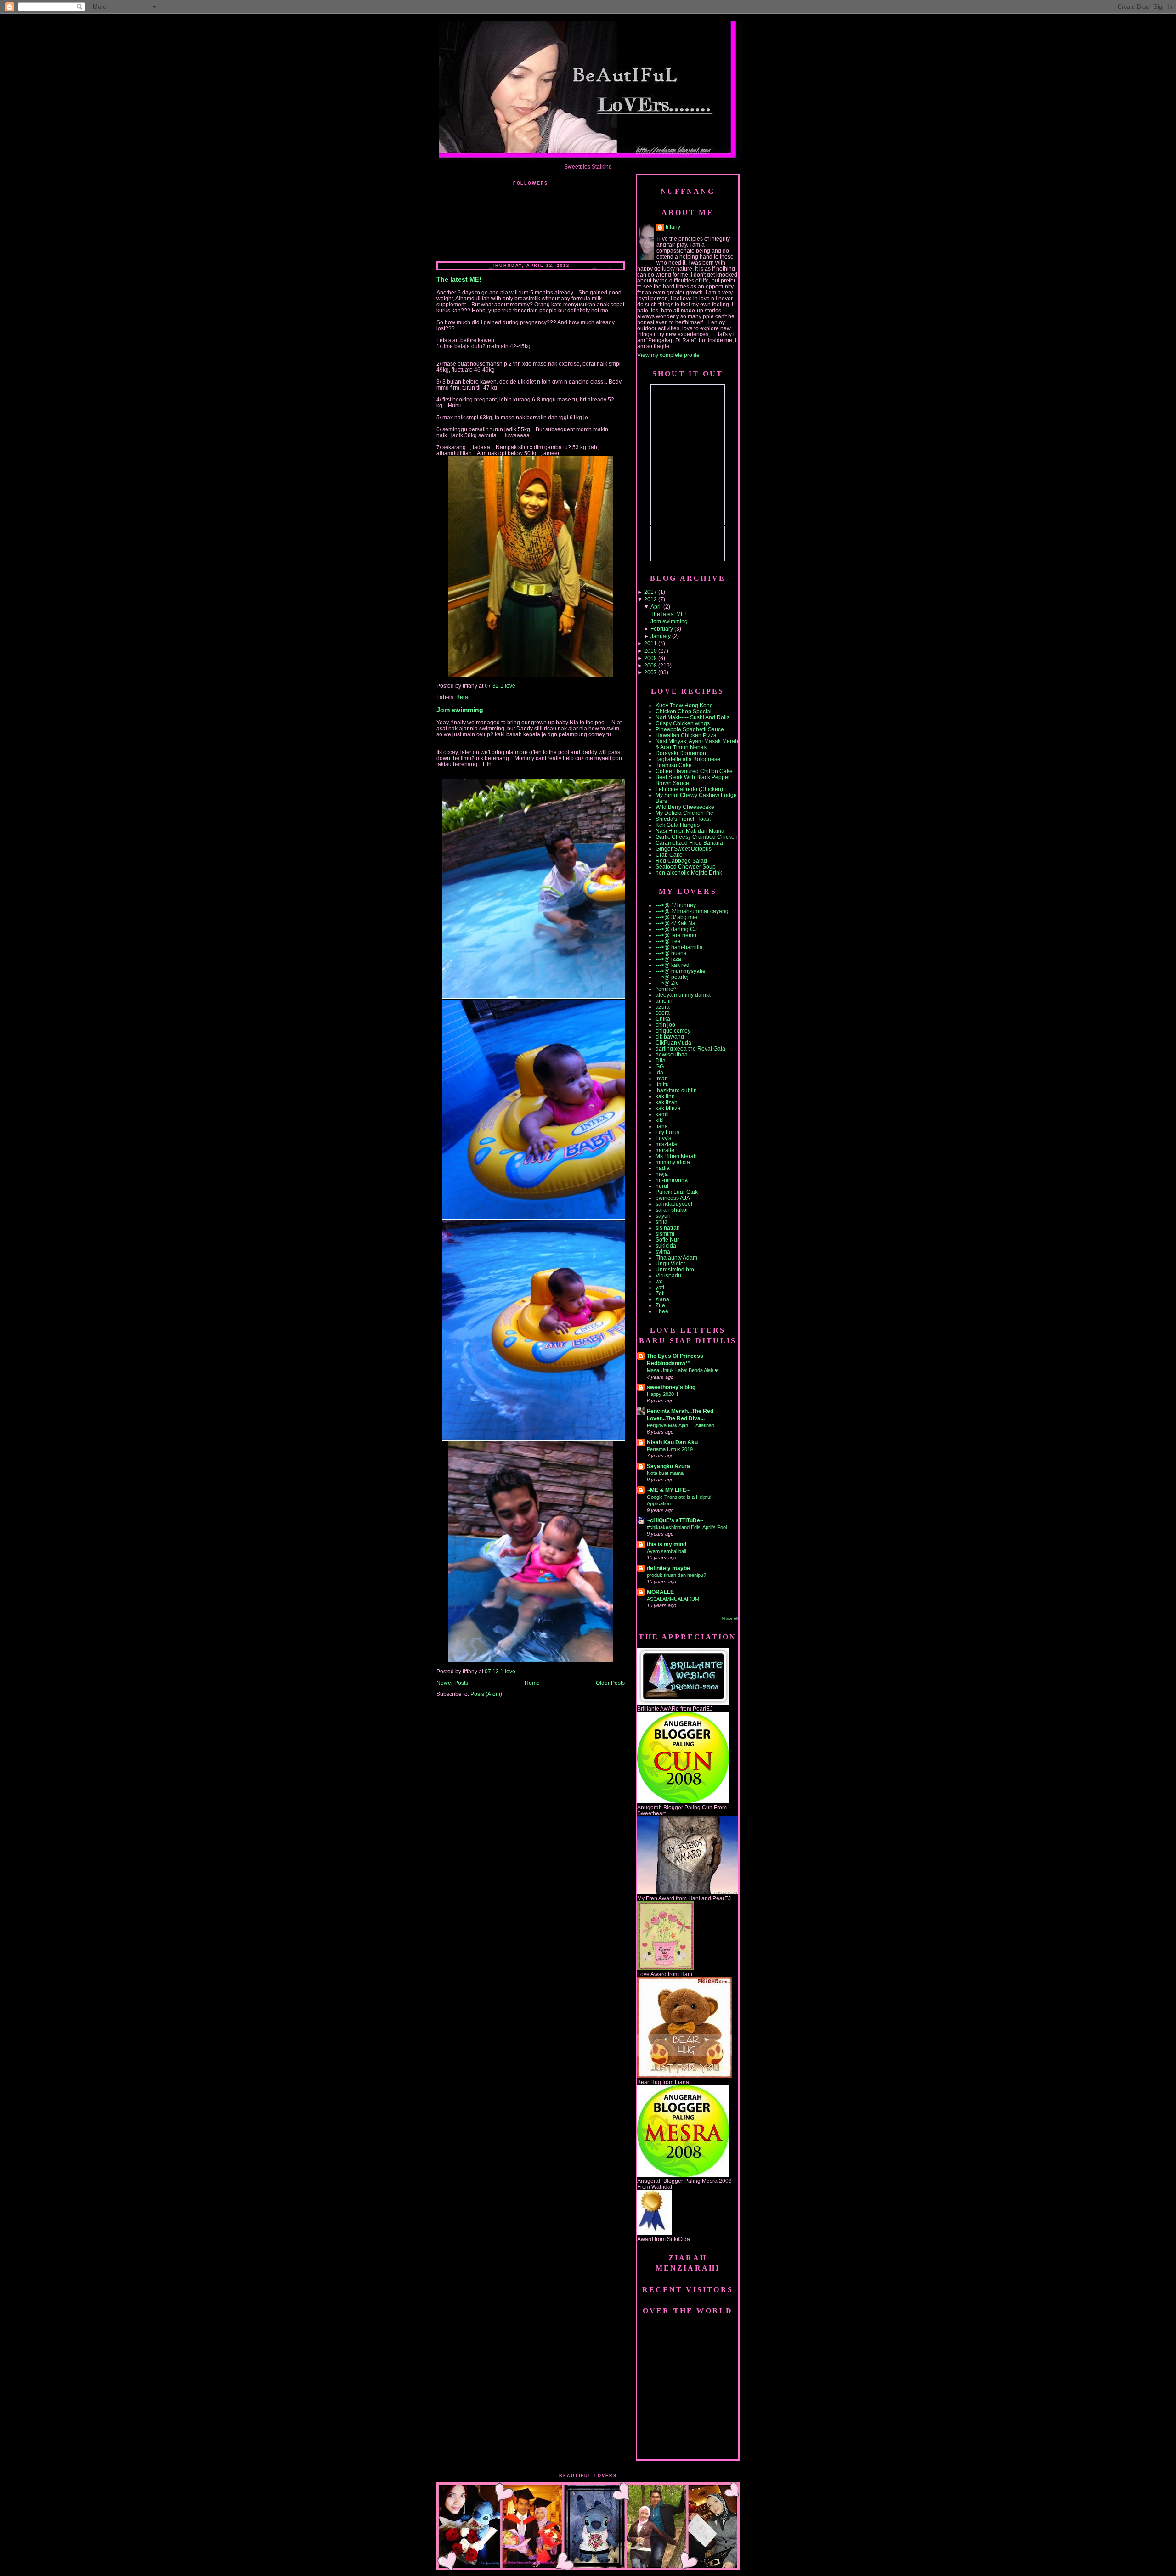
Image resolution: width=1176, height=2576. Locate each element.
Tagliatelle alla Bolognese (688, 759)
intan (662, 1078)
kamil (662, 1114)
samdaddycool (674, 1204)
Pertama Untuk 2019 (670, 1449)
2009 (650, 658)
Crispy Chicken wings (683, 723)
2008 (650, 665)
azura (663, 1007)
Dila (661, 1060)
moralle (665, 1150)
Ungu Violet (670, 1263)
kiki (660, 1120)
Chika (663, 1019)
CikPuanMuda (673, 1042)
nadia (663, 1168)
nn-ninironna (672, 1180)
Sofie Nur (667, 1240)
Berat (463, 697)
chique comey (673, 1031)
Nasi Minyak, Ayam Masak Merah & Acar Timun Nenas (697, 744)
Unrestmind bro (675, 1269)
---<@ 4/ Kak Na (676, 923)
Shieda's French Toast (683, 819)
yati (660, 1287)
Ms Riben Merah (676, 1156)
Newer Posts (452, 1683)
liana (662, 1126)
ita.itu (662, 1084)
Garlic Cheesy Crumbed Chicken (697, 837)
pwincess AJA (673, 1198)
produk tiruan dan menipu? (676, 1575)
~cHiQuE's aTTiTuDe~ (675, 1520)
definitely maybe (668, 1568)
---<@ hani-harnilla (679, 947)
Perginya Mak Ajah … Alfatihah (681, 1425)
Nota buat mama (665, 1473)
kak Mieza (668, 1108)
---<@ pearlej (672, 977)
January (661, 636)
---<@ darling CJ (676, 929)
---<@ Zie (667, 983)
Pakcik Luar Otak (677, 1192)
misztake (667, 1144)
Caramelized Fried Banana (689, 843)
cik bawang (670, 1037)
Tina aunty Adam (676, 1257)
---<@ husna (671, 953)
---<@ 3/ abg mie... (678, 917)
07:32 (492, 686)
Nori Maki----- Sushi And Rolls (693, 717)
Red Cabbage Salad (681, 861)
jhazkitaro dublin (676, 1090)
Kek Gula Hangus (678, 825)
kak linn (665, 1096)
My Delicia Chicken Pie (684, 813)
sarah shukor (672, 1210)
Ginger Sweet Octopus (684, 849)
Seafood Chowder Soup (686, 867)
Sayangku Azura (668, 1466)
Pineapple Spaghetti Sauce (690, 729)
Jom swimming (460, 710)
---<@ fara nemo (676, 935)
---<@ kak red (673, 965)
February (662, 629)
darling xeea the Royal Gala (690, 1048)
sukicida (666, 1246)
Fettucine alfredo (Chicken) (689, 789)
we (659, 1281)
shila (661, 1222)
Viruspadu (668, 1275)
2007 (650, 672)
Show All (730, 1619)
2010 (650, 651)
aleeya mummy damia (683, 995)
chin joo (665, 1025)
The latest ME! (459, 280)
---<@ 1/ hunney (676, 905)
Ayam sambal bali (666, 1551)
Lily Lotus (667, 1132)
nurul (662, 1186)
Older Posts (610, 1683)
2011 (650, 643)
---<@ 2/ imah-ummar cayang (692, 911)
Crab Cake (669, 855)
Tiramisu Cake (674, 765)
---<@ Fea (668, 941)
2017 (650, 592)
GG (660, 1066)
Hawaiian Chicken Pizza (686, 735)
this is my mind (667, 1544)
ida (659, 1072)
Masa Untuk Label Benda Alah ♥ (682, 1370)
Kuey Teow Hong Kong (684, 705)
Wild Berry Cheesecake (685, 807)
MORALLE (660, 1592)
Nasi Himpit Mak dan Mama (690, 831)
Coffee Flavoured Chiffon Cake (694, 771)
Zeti (660, 1293)
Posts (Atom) (486, 1694)
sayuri (663, 1216)
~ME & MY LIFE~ (668, 1490)
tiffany (673, 227)
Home (532, 1683)
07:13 (492, 1671)
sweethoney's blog (671, 1387)
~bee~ (664, 1311)
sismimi (665, 1234)
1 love (508, 686)
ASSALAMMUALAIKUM (673, 1599)
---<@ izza (668, 959)
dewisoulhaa (672, 1054)
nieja (662, 1174)
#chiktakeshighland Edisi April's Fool (687, 1527)
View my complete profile (668, 355)
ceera (663, 1013)
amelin (664, 1001)
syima (663, 1251)
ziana (662, 1299)
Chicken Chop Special (684, 711)
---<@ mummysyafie (681, 971)
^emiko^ (666, 989)
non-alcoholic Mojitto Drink (689, 873)
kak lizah (667, 1102)
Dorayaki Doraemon (681, 753)
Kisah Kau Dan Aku (672, 1442)
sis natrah (668, 1228)
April (656, 607)
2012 (650, 599)
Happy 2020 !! (662, 1394)
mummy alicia (673, 1162)
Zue (660, 1305)
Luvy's (663, 1138)
